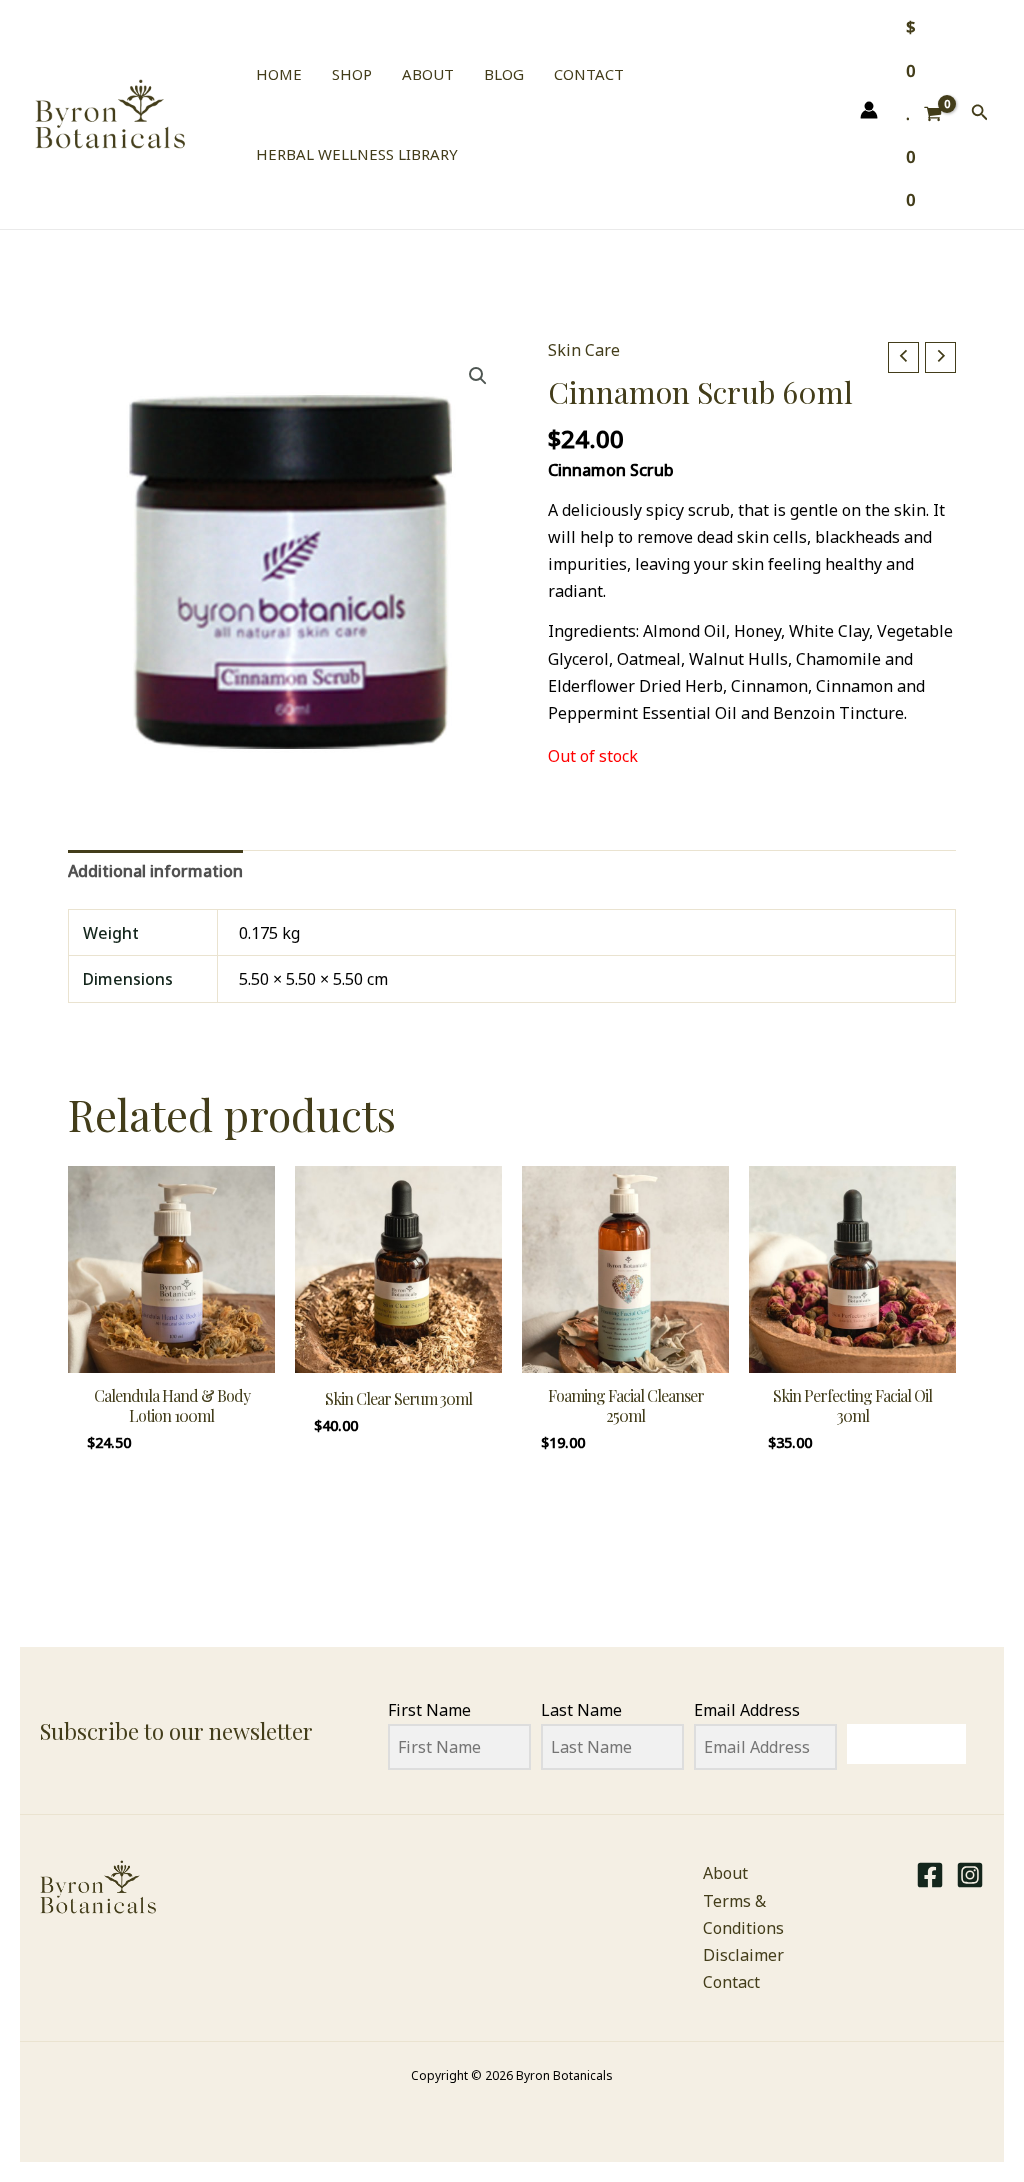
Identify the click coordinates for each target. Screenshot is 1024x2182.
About (725, 1873)
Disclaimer (743, 1955)
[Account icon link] (869, 110)
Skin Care (584, 350)
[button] (478, 376)
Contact (731, 1982)
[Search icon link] (980, 114)
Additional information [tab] (155, 871)
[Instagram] (970, 1875)
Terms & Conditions (743, 1914)
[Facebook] (930, 1875)
